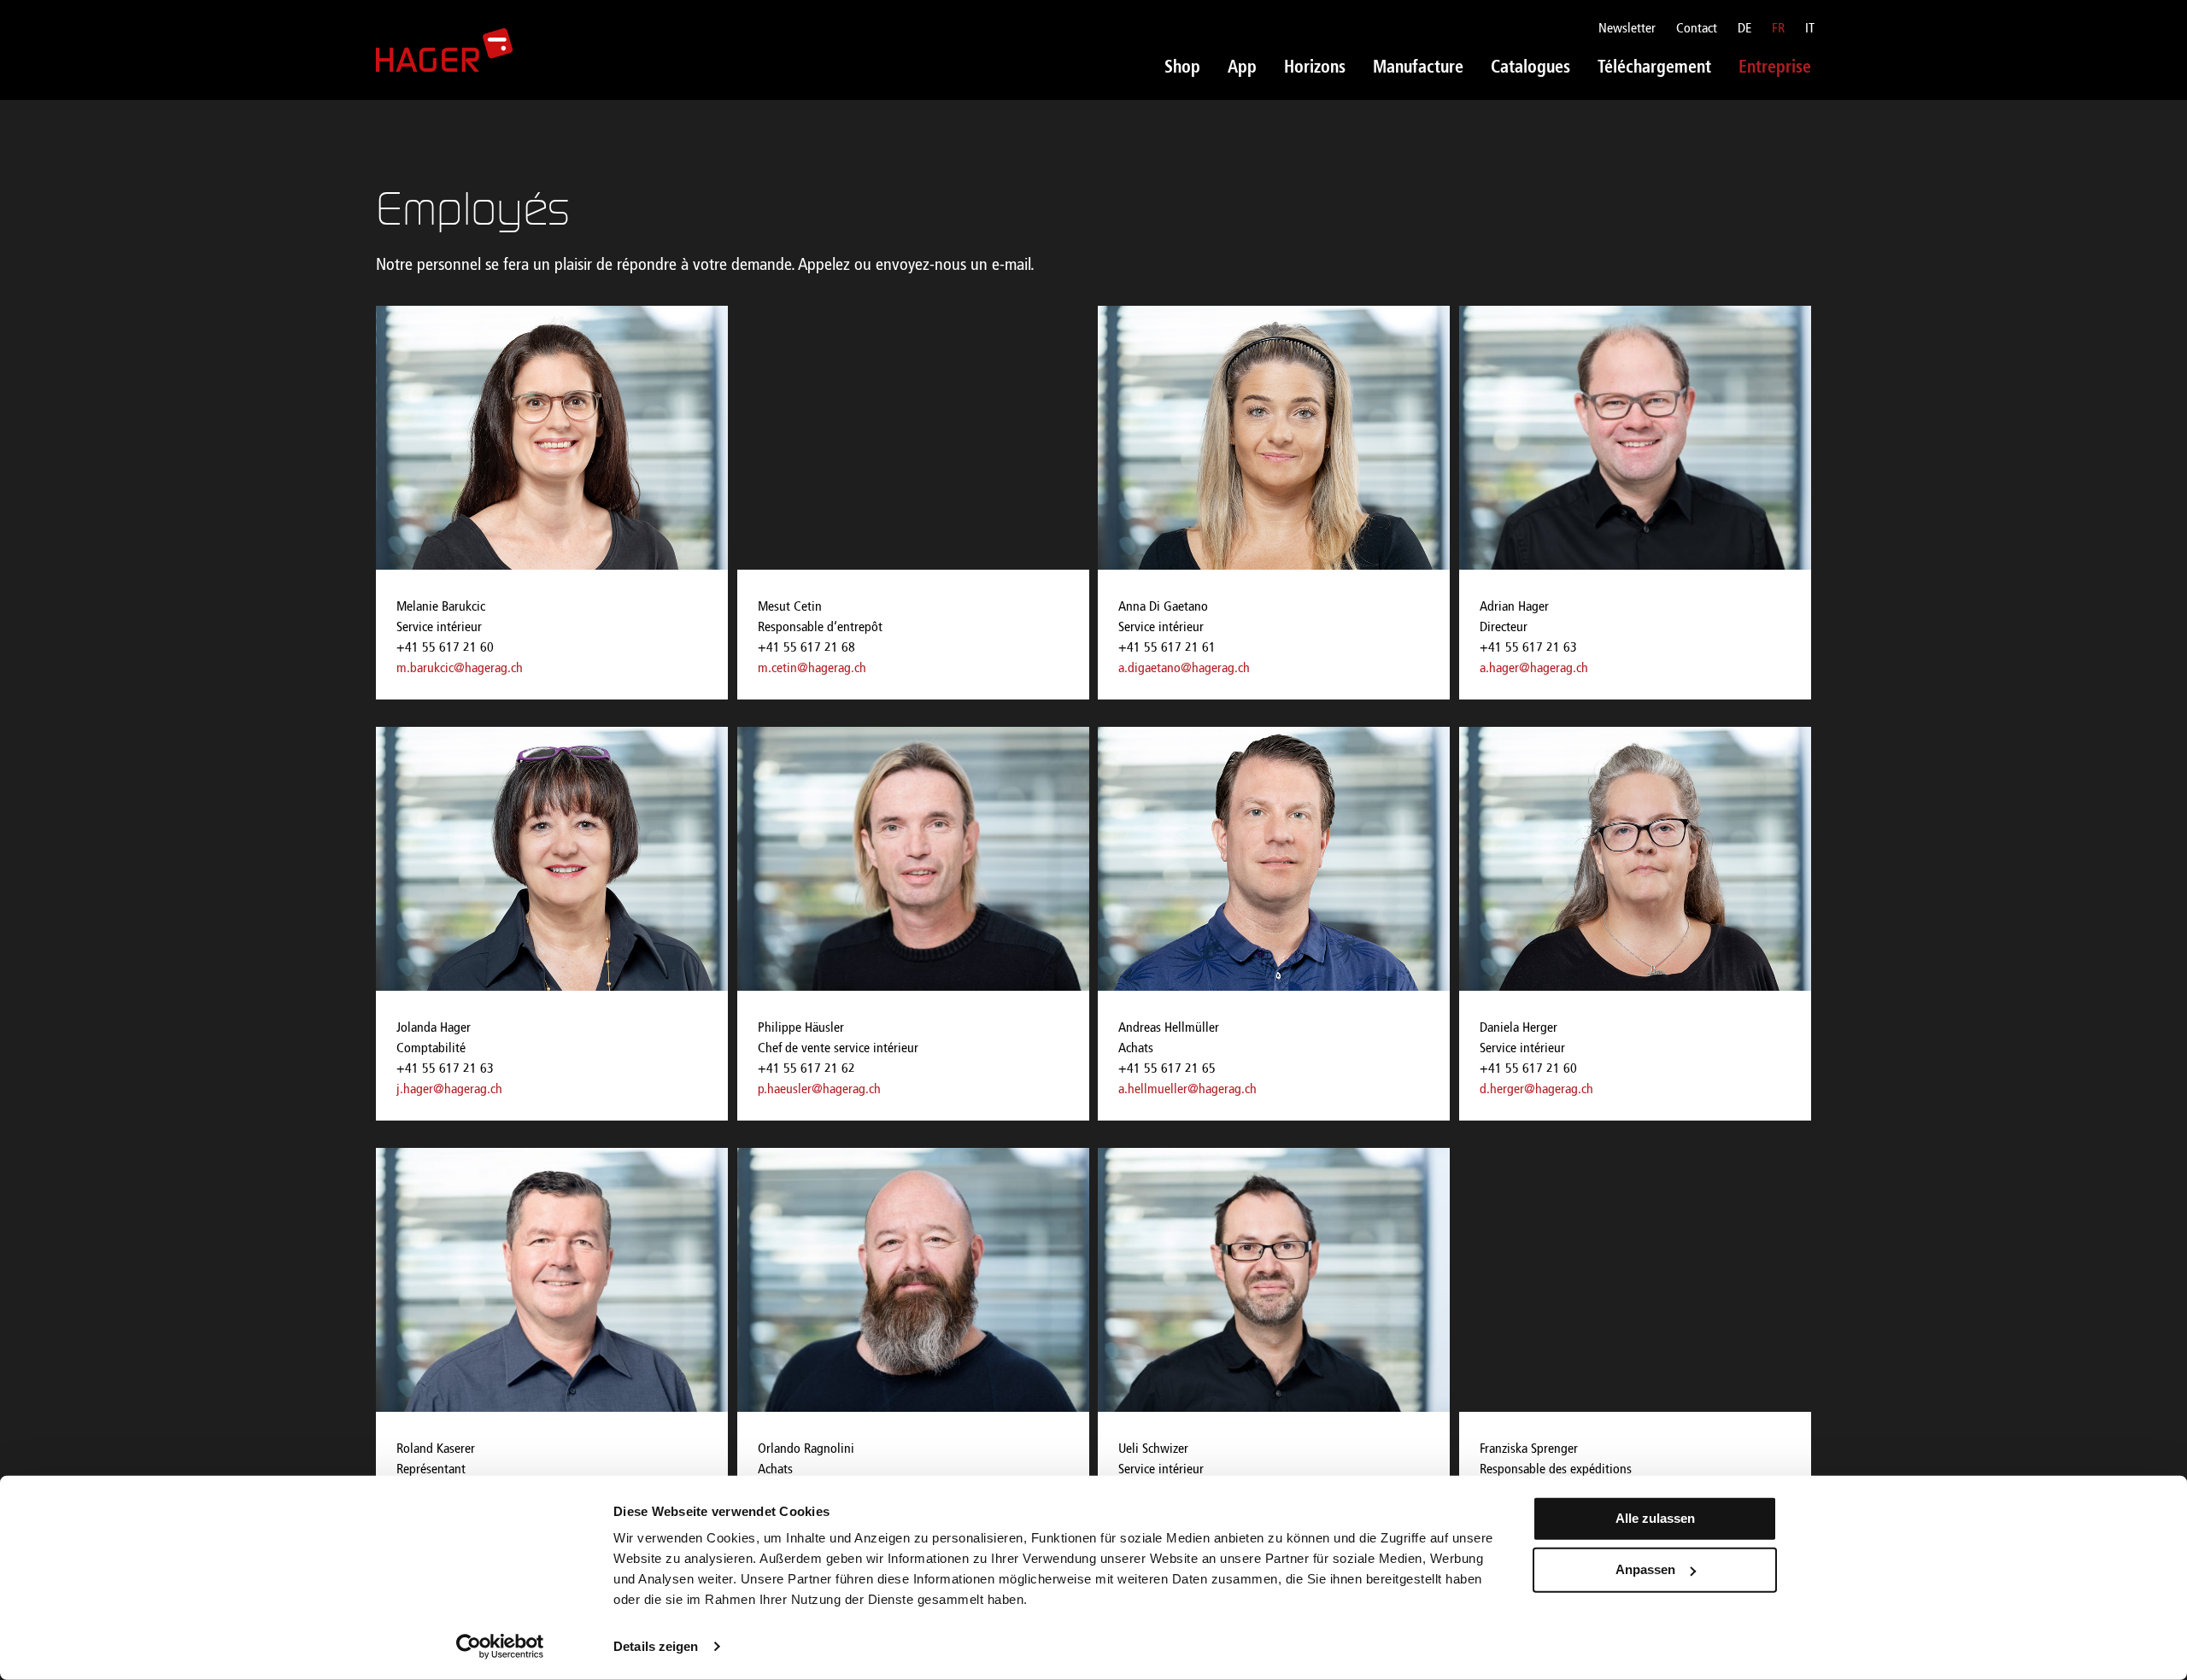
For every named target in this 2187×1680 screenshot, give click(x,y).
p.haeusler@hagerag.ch (819, 1090)
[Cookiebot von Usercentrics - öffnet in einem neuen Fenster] (500, 1647)
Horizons (1315, 68)
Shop (1182, 68)
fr (1778, 29)
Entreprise (1775, 68)
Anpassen (1645, 1569)
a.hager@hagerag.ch (1534, 669)
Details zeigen (656, 1646)
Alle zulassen (1655, 1518)
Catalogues (1530, 68)
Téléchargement (1654, 68)
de (1744, 29)
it (1810, 29)
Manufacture (1418, 68)
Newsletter (1627, 29)
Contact (1697, 29)
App (1242, 68)
